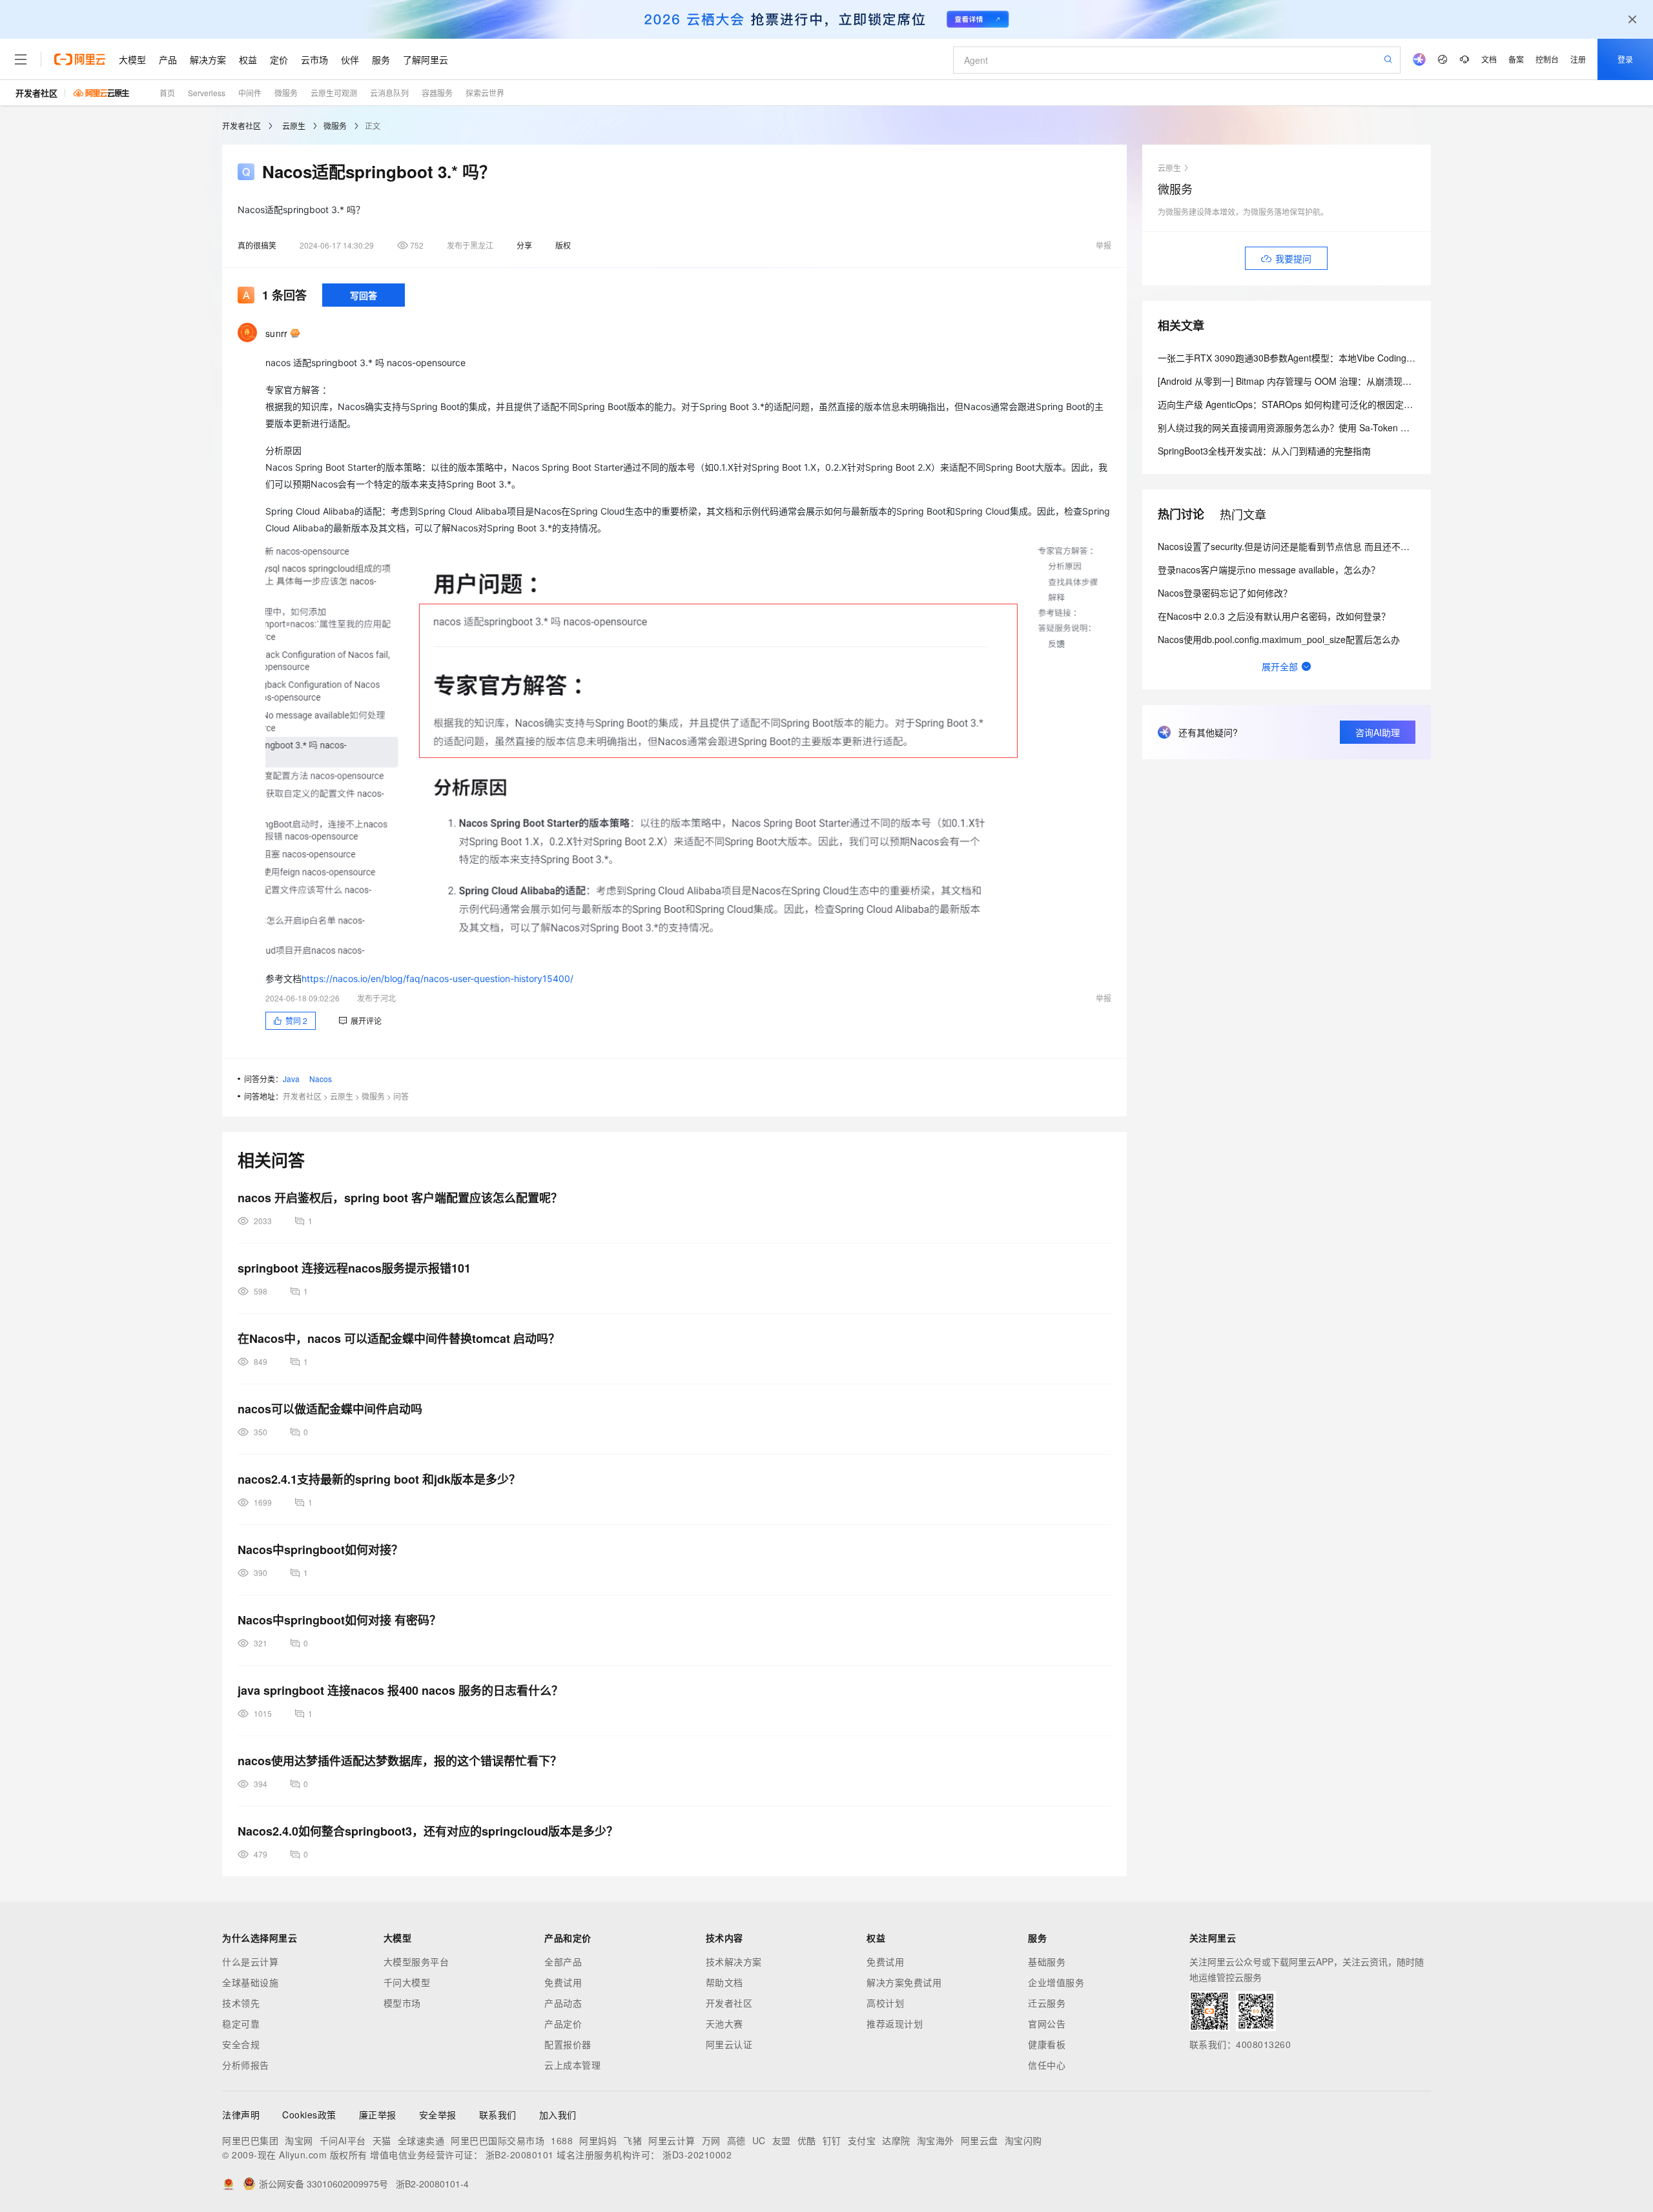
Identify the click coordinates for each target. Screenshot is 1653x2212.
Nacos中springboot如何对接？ (320, 1550)
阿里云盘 (980, 2140)
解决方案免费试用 (904, 1982)
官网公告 (1047, 2023)
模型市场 (402, 2003)
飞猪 (632, 2140)
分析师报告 (246, 2065)
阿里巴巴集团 (250, 2140)
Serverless (207, 93)
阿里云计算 (672, 2140)
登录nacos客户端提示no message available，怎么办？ (1269, 569)
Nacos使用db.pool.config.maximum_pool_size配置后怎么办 (1279, 639)
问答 (401, 1096)
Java (291, 1079)
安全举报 (438, 2115)
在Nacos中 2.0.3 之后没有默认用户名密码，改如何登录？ (1274, 616)
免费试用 (563, 1982)
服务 (381, 59)
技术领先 (241, 2003)
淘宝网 (299, 2140)
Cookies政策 (309, 2115)
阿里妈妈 (598, 2140)
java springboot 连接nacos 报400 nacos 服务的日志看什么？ (400, 1690)
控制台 (1547, 59)
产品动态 (563, 2003)
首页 (167, 93)
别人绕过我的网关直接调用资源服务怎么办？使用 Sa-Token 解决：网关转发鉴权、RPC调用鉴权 (1352, 427)
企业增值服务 (1056, 1982)
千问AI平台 (343, 2140)
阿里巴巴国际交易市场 (498, 2140)
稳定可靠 (241, 2023)
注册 (1578, 59)
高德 (736, 2140)
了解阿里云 (426, 59)
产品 (168, 59)
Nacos (321, 1079)
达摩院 (896, 2140)
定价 (279, 59)
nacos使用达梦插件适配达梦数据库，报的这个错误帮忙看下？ (400, 1761)
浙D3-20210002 (697, 2155)
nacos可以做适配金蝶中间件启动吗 (330, 1409)
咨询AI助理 (1378, 732)
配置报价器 (568, 2044)
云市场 (314, 59)
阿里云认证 (729, 2044)
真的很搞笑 (257, 245)
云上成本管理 (572, 2065)
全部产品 (563, 1961)
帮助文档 (724, 1982)
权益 (248, 59)
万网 (711, 2140)
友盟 (782, 2140)
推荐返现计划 (895, 2023)
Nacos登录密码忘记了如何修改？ (1225, 593)
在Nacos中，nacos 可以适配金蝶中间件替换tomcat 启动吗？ (399, 1338)
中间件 (250, 93)
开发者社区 (36, 93)
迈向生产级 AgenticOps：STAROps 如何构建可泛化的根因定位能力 (1294, 404)
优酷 (807, 2140)
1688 (562, 2140)
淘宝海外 (936, 2140)
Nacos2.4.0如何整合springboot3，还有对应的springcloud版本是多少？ (428, 1831)
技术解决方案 (734, 1961)
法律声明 (241, 2115)
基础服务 (1047, 1961)
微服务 (286, 93)
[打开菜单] (21, 59)
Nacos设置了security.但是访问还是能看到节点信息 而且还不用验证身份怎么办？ (1320, 546)
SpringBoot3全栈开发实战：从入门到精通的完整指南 (1264, 451)
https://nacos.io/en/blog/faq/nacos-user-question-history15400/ (437, 978)
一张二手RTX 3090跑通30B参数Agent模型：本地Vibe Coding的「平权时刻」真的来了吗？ (1341, 358)
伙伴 (350, 59)
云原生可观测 (334, 93)
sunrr (276, 333)
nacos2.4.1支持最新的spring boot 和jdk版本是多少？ (379, 1479)
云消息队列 (389, 93)
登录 (1625, 59)
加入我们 (558, 2115)
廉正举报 (378, 2115)
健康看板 (1047, 2044)
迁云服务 (1047, 2003)
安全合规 (241, 2044)
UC (759, 2140)
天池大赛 (724, 2023)
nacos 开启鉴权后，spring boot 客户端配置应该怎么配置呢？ (400, 1198)
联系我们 (498, 2115)
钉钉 (832, 2140)
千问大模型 (407, 1982)
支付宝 (862, 2140)
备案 (1516, 59)
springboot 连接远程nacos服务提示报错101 (354, 1268)
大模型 (132, 59)
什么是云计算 (250, 1961)
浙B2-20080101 (520, 2155)
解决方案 (208, 59)
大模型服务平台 (416, 1961)
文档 (1489, 59)
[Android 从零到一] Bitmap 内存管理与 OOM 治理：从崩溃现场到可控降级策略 (1316, 381)
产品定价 (563, 2023)
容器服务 (437, 93)
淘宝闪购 (1023, 2140)
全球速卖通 (421, 2140)
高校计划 (885, 2003)
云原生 (294, 126)
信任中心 (1047, 2065)
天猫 (382, 2140)
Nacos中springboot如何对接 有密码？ (339, 1620)
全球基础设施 (250, 1982)
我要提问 (1293, 258)
